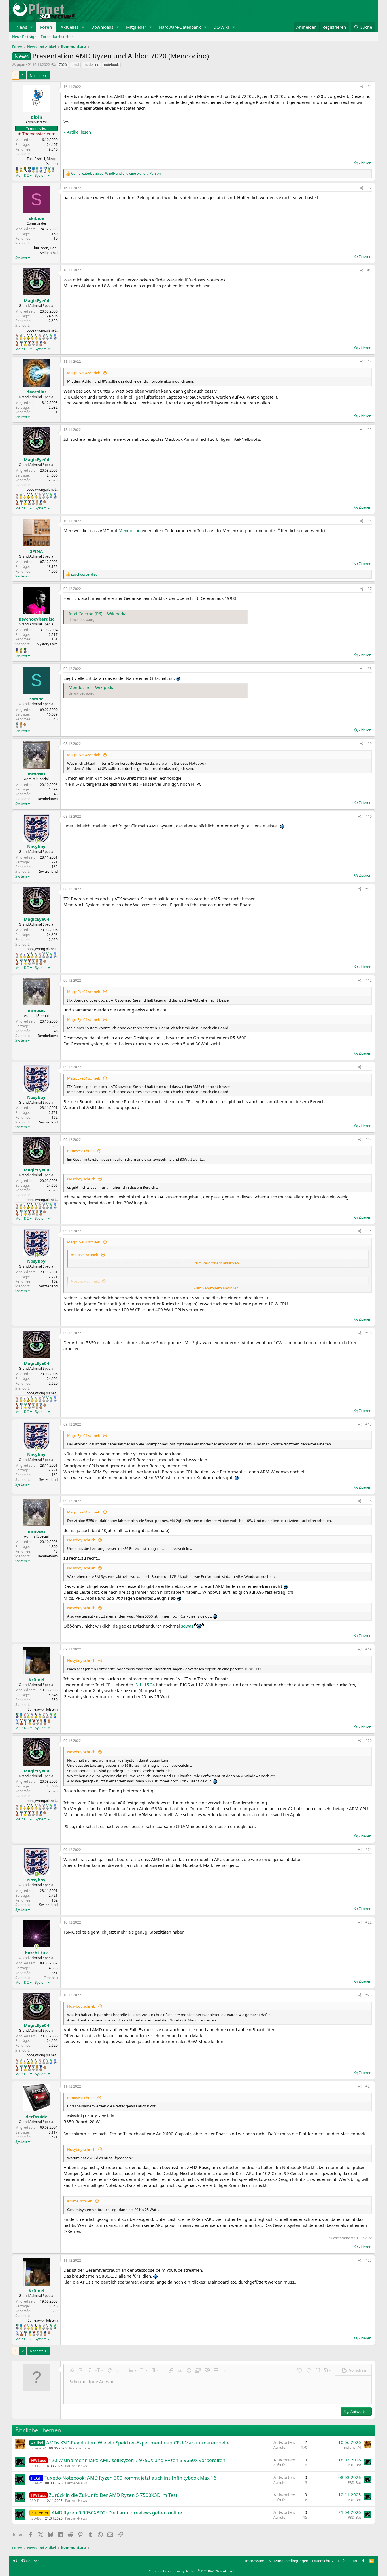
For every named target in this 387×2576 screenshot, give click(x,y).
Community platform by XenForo (194, 2571)
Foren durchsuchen (57, 37)
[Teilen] (362, 87)
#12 (369, 980)
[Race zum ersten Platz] (33, 170)
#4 (370, 361)
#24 (369, 2086)
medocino (91, 65)
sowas (187, 1626)
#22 (369, 1922)
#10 (369, 816)
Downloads (102, 27)
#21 (369, 1850)
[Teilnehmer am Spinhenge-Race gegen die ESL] (29, 170)
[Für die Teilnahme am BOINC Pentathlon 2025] (41, 343)
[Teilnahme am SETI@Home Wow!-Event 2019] (51, 337)
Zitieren (365, 163)
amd (75, 65)
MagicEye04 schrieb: (84, 373)
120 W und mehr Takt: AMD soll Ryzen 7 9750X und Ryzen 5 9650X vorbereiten (137, 2460)
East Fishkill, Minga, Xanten (42, 161)
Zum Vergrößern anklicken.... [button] (218, 1263)
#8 (370, 669)
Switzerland (48, 871)
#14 (369, 1140)
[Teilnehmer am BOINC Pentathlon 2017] (40, 337)
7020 (63, 65)
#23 (369, 1995)
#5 (370, 430)
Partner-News (76, 2466)
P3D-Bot (36, 2466)
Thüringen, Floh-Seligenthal (45, 250)
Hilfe (342, 2561)
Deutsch (32, 2561)
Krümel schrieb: (80, 2201)
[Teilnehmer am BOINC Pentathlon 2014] (28, 337)
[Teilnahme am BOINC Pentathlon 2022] (29, 343)
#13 (369, 1067)
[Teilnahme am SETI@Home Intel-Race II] (41, 170)
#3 (370, 270)
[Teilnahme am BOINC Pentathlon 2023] (53, 170)
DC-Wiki (221, 27)
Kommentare (79, 2448)
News (22, 27)
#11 (369, 889)
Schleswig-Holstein (43, 1709)
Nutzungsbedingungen (288, 2561)
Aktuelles (70, 27)
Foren (46, 27)
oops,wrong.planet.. (42, 330)
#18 (369, 1501)
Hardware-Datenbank (180, 27)
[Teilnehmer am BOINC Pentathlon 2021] (49, 170)
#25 (369, 2260)
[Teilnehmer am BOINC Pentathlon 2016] (36, 337)
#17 (369, 1424)
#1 (370, 87)
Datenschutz (323, 2561)
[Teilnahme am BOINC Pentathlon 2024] (37, 343)
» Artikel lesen (77, 132)
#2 (370, 188)
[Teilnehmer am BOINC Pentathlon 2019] (37, 170)
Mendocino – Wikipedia (92, 687)
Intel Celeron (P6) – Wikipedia (97, 614)
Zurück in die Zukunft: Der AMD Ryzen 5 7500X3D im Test (113, 2495)
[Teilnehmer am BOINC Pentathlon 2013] (25, 337)
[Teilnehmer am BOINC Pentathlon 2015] (32, 337)
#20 (369, 1741)
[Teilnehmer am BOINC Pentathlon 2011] (17, 337)
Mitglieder (136, 27)
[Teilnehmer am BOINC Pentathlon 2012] (21, 337)
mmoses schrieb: (81, 1151)
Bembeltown (48, 799)
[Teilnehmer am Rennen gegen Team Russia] (25, 170)
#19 (369, 1649)
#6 (370, 521)
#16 (369, 1333)
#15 (369, 1231)
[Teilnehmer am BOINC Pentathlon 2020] (17, 343)
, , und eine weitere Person (116, 174)
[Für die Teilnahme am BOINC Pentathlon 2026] (45, 342)
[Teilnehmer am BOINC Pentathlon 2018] (44, 337)
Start (353, 2561)
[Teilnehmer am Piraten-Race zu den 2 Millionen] (21, 170)
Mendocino (129, 530)
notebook (111, 65)
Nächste (37, 75)
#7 (370, 589)
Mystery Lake (47, 644)
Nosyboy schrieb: (82, 1179)
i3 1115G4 (145, 1685)
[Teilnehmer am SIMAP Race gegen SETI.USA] (17, 170)
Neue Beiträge (24, 37)
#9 (370, 744)
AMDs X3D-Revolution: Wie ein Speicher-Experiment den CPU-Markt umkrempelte (138, 2443)
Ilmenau (51, 1978)
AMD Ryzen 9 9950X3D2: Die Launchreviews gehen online (117, 2513)
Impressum (255, 2561)
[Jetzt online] (36, 841)
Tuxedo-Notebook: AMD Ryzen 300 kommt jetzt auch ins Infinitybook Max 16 (130, 2478)
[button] (32, 27)
